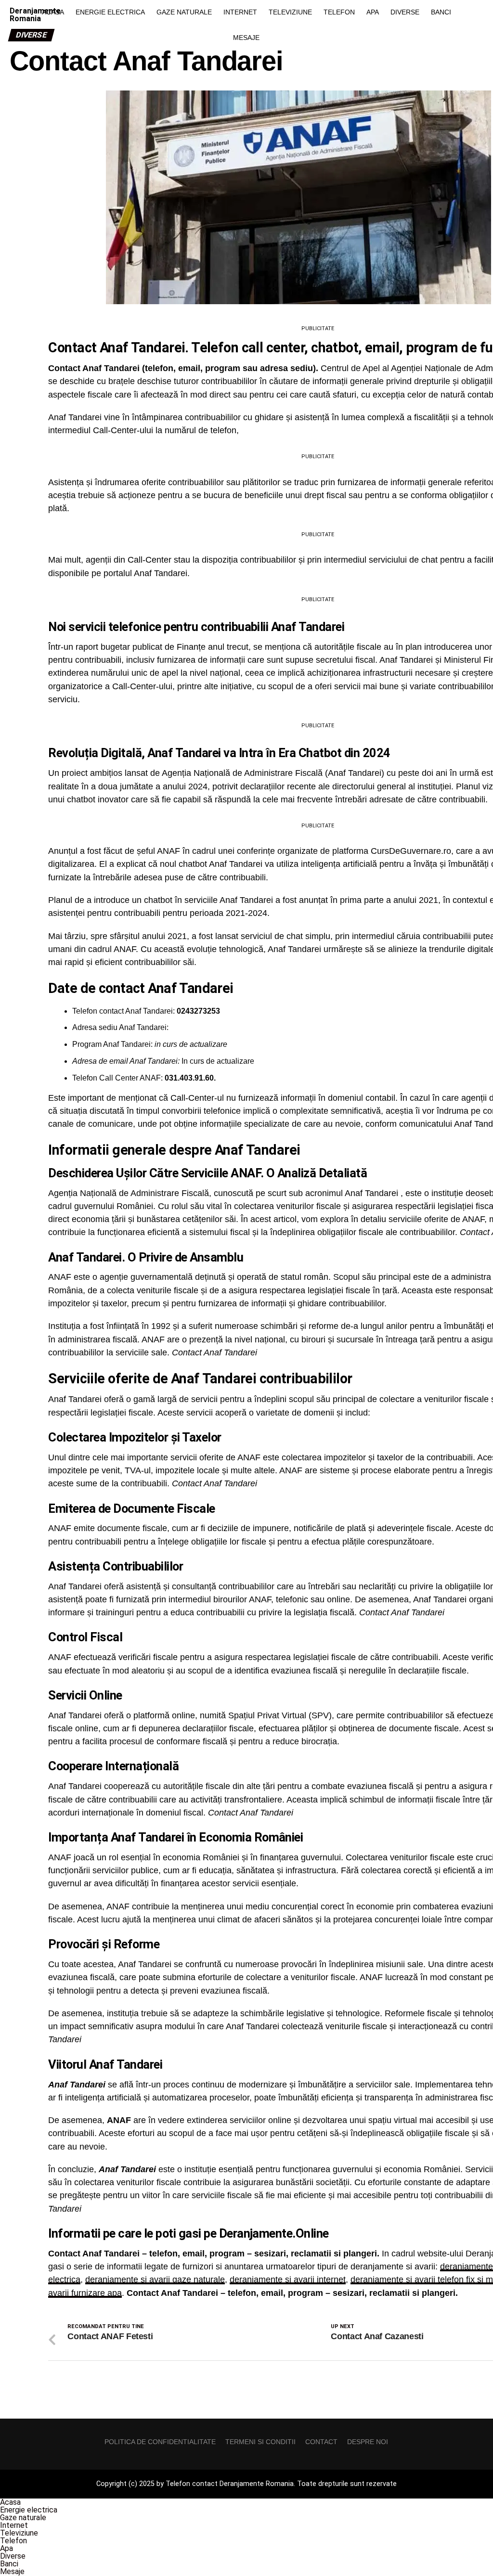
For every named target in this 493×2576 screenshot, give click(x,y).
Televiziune (290, 12)
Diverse (405, 12)
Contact (321, 2442)
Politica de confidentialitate (160, 2442)
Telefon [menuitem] (13, 2541)
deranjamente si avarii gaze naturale (155, 2280)
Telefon (339, 12)
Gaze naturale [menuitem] (23, 2518)
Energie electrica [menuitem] (29, 2510)
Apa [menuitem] (6, 2548)
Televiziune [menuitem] (19, 2533)
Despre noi (368, 2442)
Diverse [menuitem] (13, 2556)
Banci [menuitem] (9, 2564)
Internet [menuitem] (14, 2525)
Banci (441, 12)
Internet (240, 12)
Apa (373, 12)
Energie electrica (110, 12)
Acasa (53, 12)
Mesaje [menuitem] (12, 2571)
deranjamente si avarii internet (288, 2280)
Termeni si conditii (260, 2442)
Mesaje (246, 38)
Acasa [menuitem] (10, 2502)
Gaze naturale (184, 12)
